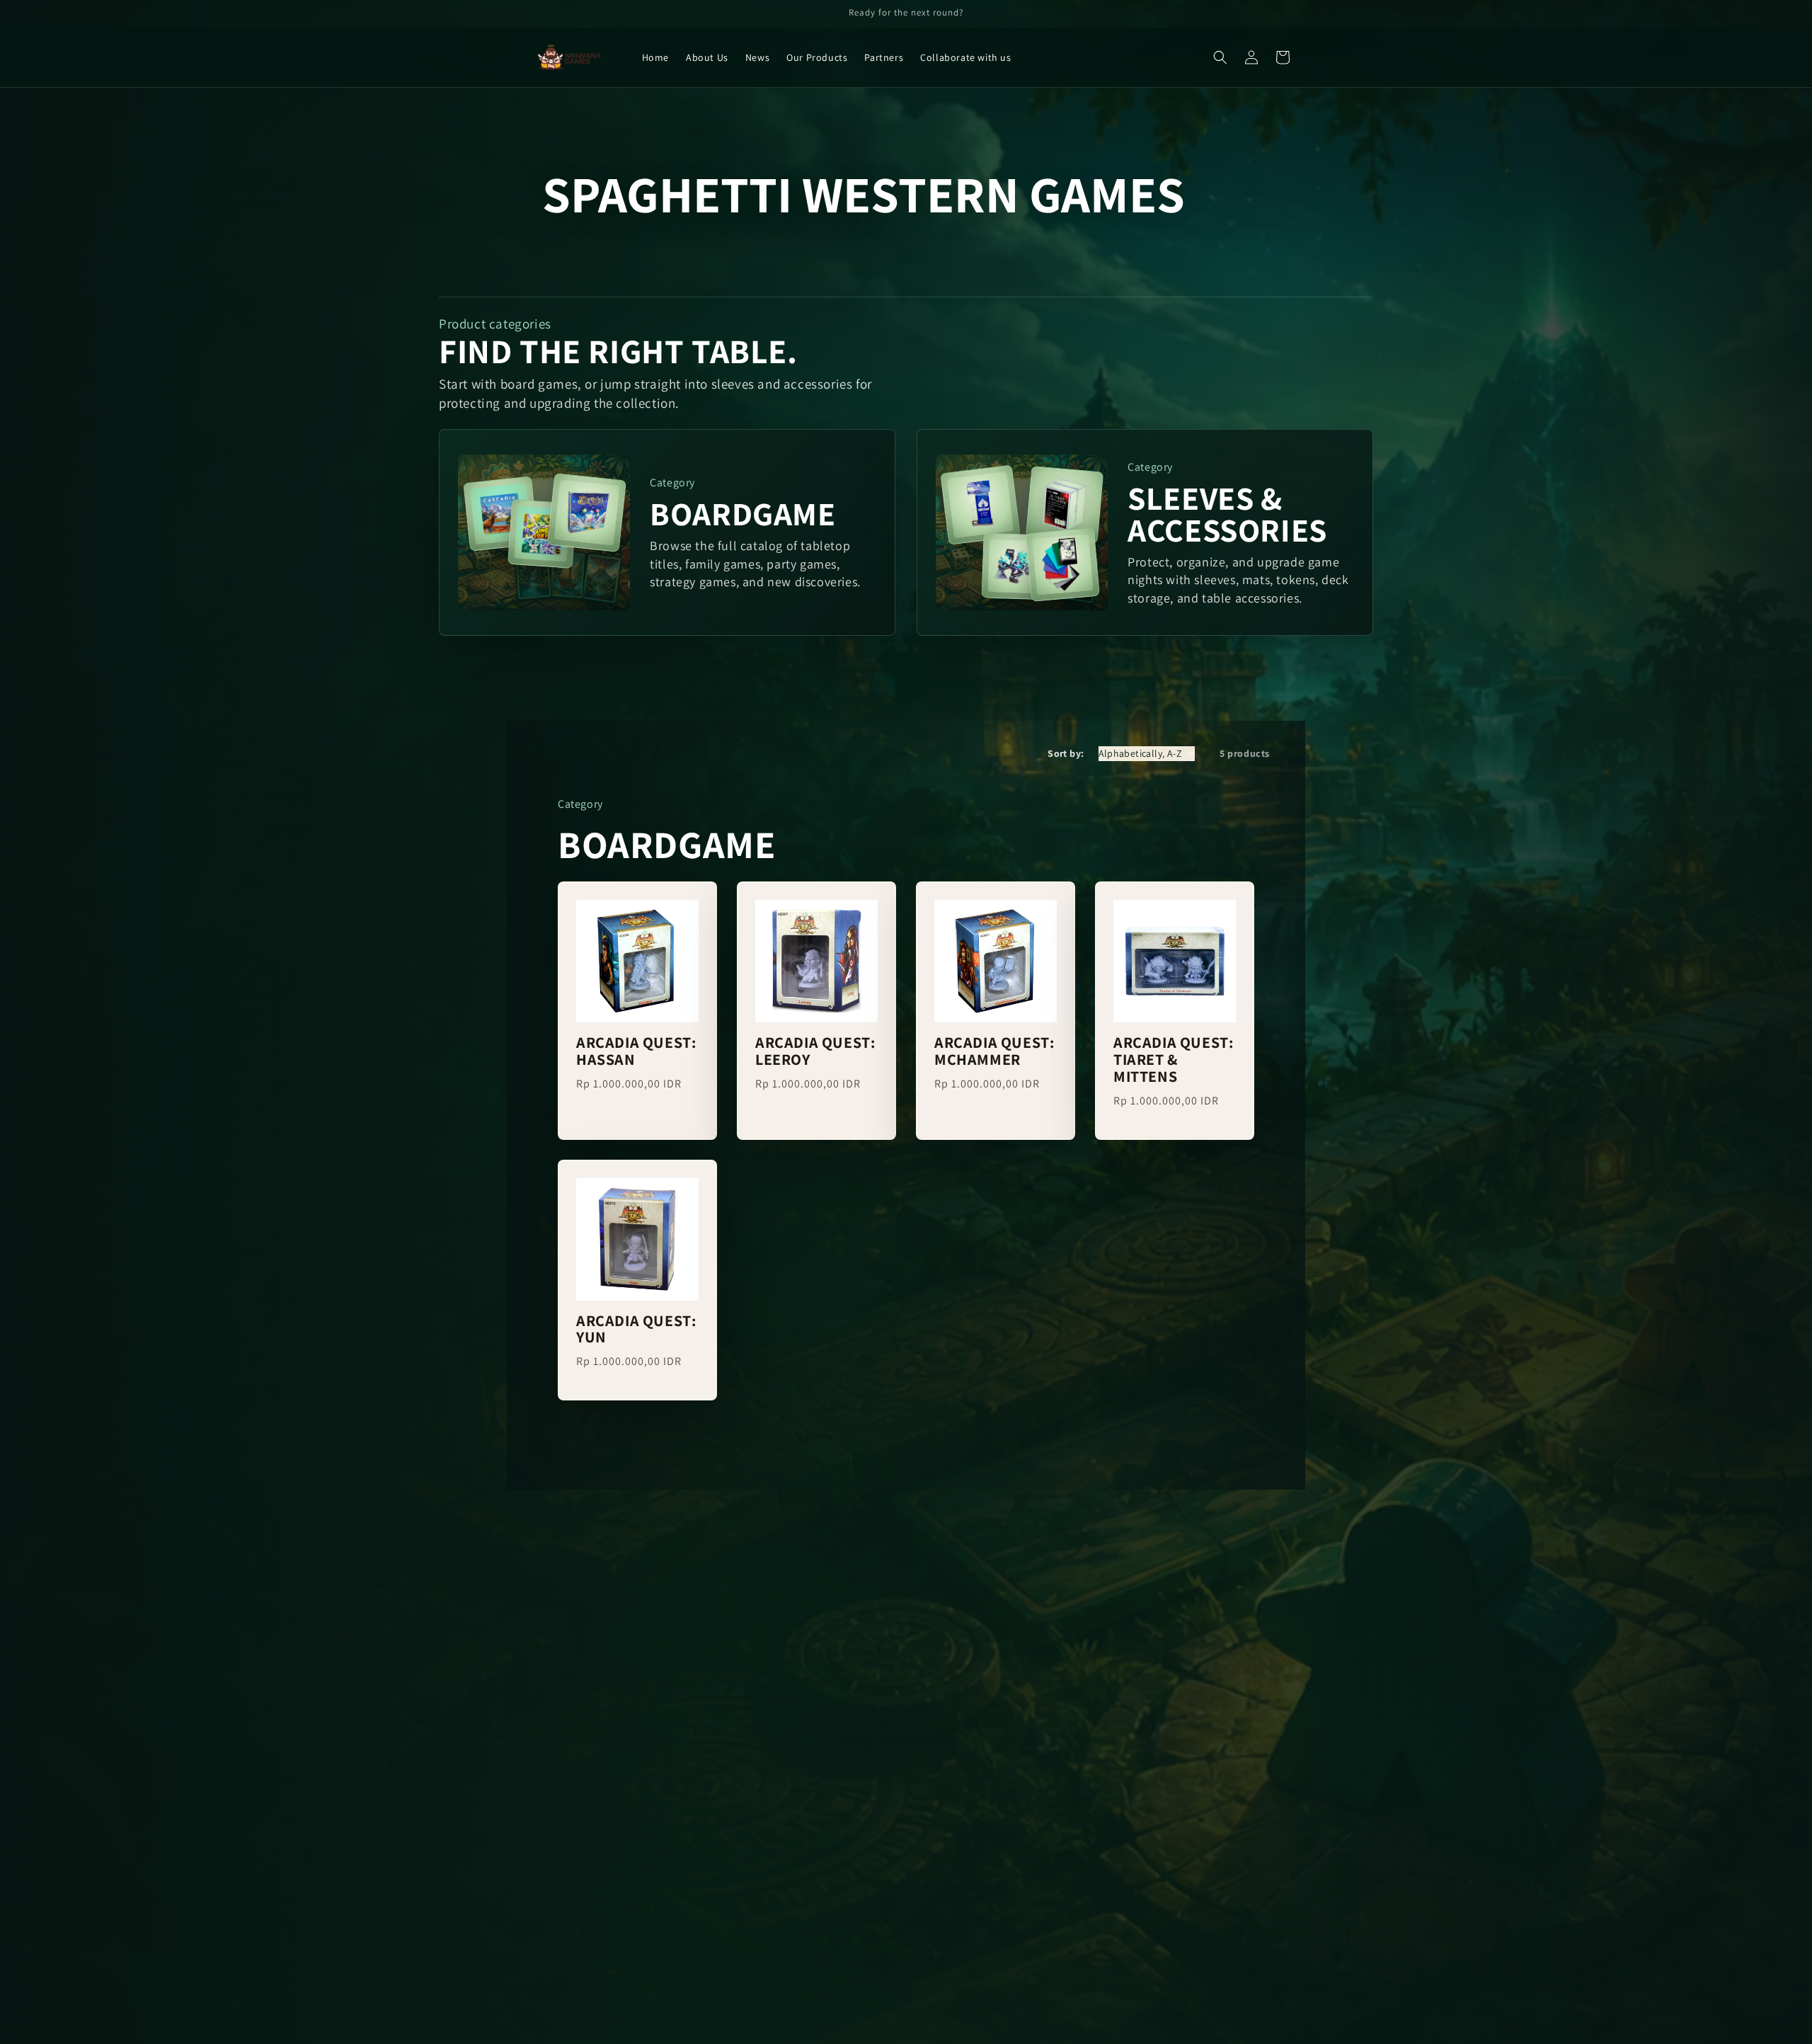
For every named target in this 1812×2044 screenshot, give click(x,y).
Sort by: (1066, 753)
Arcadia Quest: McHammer (994, 1051)
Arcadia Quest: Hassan (636, 1051)
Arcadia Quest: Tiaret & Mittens (1173, 1060)
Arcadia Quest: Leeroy (815, 1051)
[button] (1220, 57)
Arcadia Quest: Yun (636, 1330)
